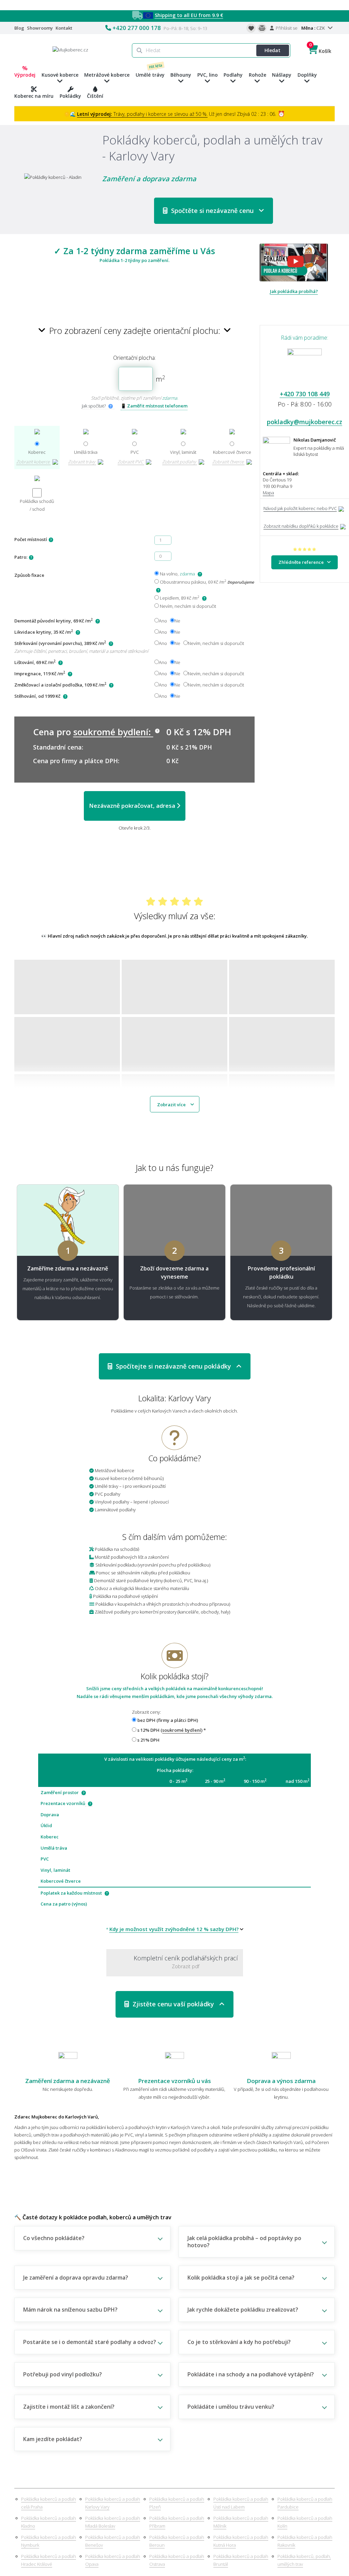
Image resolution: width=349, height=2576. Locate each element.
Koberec (37, 452)
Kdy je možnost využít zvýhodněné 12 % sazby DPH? (174, 1929)
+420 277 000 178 (137, 28)
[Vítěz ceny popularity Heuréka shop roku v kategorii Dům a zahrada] (70, 49)
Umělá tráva (86, 452)
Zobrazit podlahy (180, 462)
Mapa (268, 493)
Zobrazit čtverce (229, 462)
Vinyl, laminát (183, 452)
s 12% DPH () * (171, 1730)
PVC (135, 452)
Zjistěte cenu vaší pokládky (174, 2004)
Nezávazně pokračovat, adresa (133, 806)
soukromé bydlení (182, 1730)
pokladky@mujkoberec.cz (305, 422)
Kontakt (64, 28)
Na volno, (177, 574)
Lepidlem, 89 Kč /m (179, 598)
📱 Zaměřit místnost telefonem (154, 406)
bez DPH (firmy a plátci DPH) (167, 1720)
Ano (163, 621)
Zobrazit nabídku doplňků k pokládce (301, 526)
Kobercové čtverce (232, 452)
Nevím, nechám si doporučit (187, 606)
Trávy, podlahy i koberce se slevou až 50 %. (142, 114)
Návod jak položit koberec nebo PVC (300, 508)
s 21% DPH (148, 1740)
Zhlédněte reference (303, 562)
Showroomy (40, 28)
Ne (177, 621)
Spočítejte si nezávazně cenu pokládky (174, 1366)
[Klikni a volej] (305, 368)
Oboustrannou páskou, (206, 582)
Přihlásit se (286, 28)
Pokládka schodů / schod (37, 505)
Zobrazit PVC (131, 462)
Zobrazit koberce (34, 462)
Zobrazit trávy (82, 462)
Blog (19, 28)
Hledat (272, 50)
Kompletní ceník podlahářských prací (186, 1962)
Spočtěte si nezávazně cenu (213, 211)
